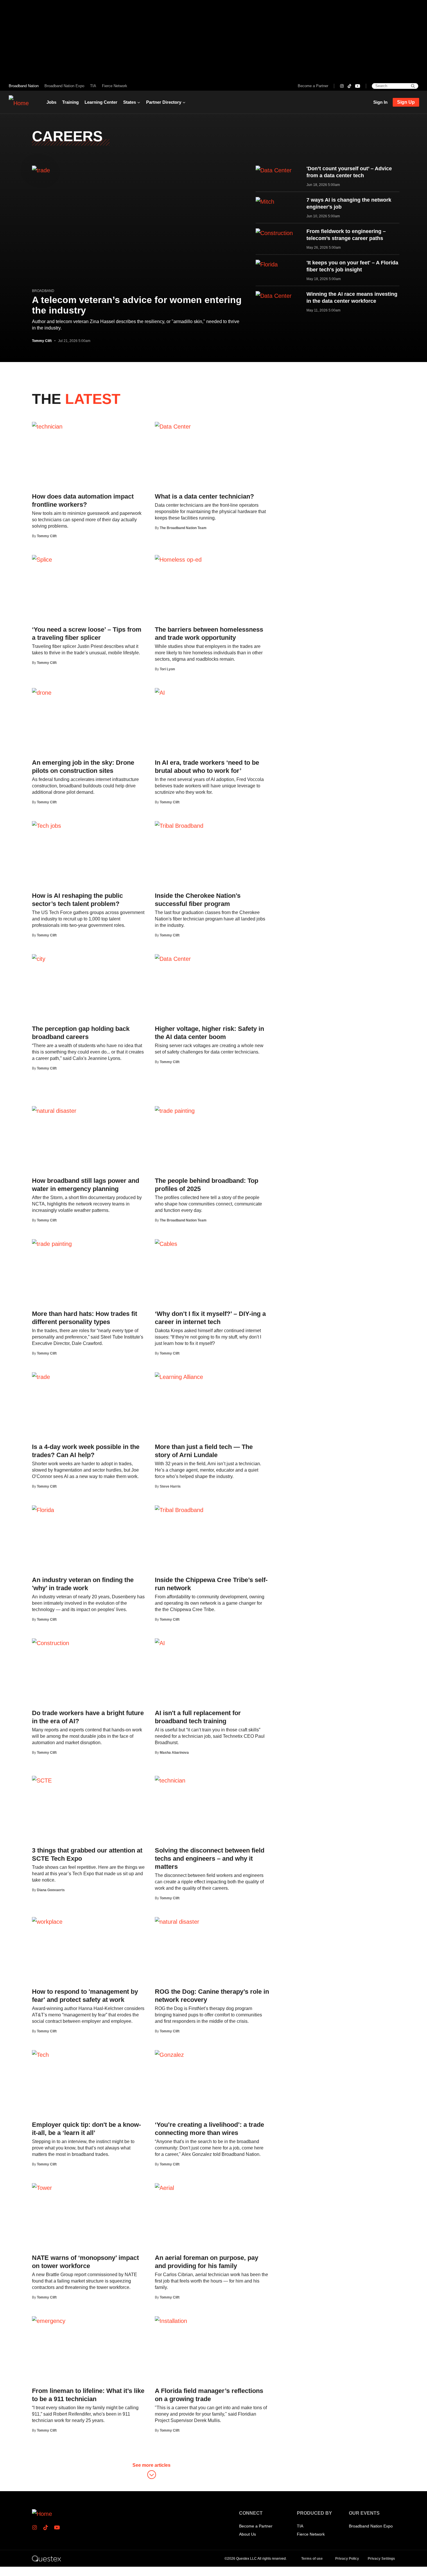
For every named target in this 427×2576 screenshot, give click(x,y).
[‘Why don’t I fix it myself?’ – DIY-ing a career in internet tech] (166, 1244)
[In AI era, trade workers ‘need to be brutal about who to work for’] (160, 692)
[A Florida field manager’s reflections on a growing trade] (171, 2321)
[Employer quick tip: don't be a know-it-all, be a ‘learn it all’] (40, 2054)
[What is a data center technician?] (173, 426)
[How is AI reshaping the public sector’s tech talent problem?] (46, 825)
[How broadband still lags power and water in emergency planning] (54, 1110)
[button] (151, 2472)
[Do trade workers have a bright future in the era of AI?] (51, 1643)
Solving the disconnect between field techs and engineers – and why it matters (210, 1858)
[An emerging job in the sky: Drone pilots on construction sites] (42, 692)
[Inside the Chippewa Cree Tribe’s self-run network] (179, 1510)
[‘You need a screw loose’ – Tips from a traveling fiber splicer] (42, 559)
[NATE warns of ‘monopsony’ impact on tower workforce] (42, 2188)
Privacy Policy (347, 2559)
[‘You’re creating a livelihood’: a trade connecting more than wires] (169, 2054)
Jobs (51, 102)
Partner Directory (164, 102)
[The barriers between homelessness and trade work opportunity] (178, 559)
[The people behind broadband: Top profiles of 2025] (175, 1110)
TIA (93, 86)
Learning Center (101, 102)
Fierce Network (115, 86)
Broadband (43, 291)
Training (70, 102)
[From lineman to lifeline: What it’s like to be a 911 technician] (49, 2321)
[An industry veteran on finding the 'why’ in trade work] (43, 1510)
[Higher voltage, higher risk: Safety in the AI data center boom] (173, 959)
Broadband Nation (24, 86)
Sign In (380, 102)
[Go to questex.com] (46, 2558)
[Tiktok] (349, 86)
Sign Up (406, 102)
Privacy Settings (381, 2559)
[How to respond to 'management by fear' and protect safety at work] (47, 1921)
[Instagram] (342, 86)
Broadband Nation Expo (64, 86)
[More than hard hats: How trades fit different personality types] (52, 1244)
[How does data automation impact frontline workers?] (47, 426)
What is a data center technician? (204, 496)
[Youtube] (358, 86)
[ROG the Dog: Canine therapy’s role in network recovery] (177, 1921)
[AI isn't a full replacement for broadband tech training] (160, 1643)
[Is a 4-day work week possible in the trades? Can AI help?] (41, 1377)
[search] (413, 86)
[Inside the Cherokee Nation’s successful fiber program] (179, 825)
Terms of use (312, 2559)
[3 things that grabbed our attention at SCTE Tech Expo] (42, 1780)
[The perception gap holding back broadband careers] (39, 959)
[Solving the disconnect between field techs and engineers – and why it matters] (170, 1780)
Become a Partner (313, 86)
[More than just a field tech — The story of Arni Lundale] (179, 1377)
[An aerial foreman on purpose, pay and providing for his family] (164, 2188)
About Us (247, 2534)
